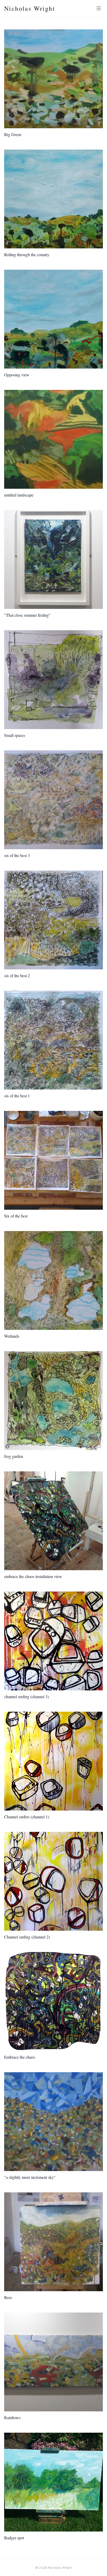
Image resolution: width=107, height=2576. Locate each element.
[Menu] (99, 8)
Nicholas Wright (30, 8)
